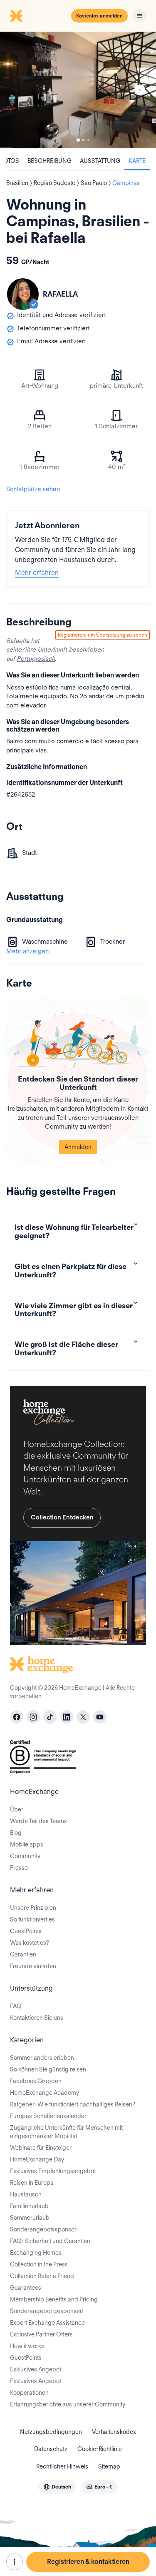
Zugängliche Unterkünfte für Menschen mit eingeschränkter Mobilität (66, 2132)
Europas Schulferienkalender (48, 2116)
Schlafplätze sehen (33, 489)
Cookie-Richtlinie (100, 2449)
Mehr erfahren (37, 573)
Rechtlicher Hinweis (62, 2466)
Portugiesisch (36, 659)
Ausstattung (100, 161)
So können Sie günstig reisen (48, 2069)
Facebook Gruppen (36, 2081)
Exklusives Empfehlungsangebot (53, 2171)
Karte (137, 161)
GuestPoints (26, 1931)
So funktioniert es (32, 1919)
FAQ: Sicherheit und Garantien (50, 2241)
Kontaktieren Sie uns (37, 2018)
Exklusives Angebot (36, 2369)
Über (17, 1809)
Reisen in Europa (32, 2183)
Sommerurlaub (30, 2218)
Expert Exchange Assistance (47, 2323)
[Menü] (139, 16)
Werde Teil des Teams (38, 1821)
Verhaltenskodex (114, 2432)
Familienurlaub (29, 2206)
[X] (83, 1717)
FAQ (16, 2006)
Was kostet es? (30, 1943)
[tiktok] (50, 1717)
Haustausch (26, 2194)
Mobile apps (27, 1844)
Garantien (23, 1954)
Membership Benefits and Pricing (54, 2299)
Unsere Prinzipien (33, 1908)
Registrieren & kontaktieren (88, 2562)
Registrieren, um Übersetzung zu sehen (103, 635)
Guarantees (26, 2288)
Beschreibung (50, 161)
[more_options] (15, 2562)
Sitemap (109, 2466)
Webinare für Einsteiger (41, 2148)
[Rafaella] (23, 294)
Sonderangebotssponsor (43, 2229)
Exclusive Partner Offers (41, 2334)
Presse (19, 1868)
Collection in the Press (39, 2264)
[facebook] (17, 1717)
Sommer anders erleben (42, 2058)
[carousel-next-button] (140, 90)
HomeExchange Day (37, 2159)
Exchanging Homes (36, 2253)
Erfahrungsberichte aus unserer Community (68, 2404)
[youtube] (100, 1717)
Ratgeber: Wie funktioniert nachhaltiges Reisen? (73, 2104)
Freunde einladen (33, 1966)
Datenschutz (51, 2449)
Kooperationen (29, 2393)
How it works (27, 2346)
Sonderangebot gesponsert (47, 2311)
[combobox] (57, 2487)
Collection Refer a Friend (42, 2276)
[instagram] (33, 1717)
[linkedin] (67, 1717)
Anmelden (78, 1147)
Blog (16, 1833)
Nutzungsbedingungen (51, 2432)
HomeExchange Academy (45, 2093)
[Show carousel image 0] (78, 90)
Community (25, 1856)
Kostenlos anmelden (99, 16)
